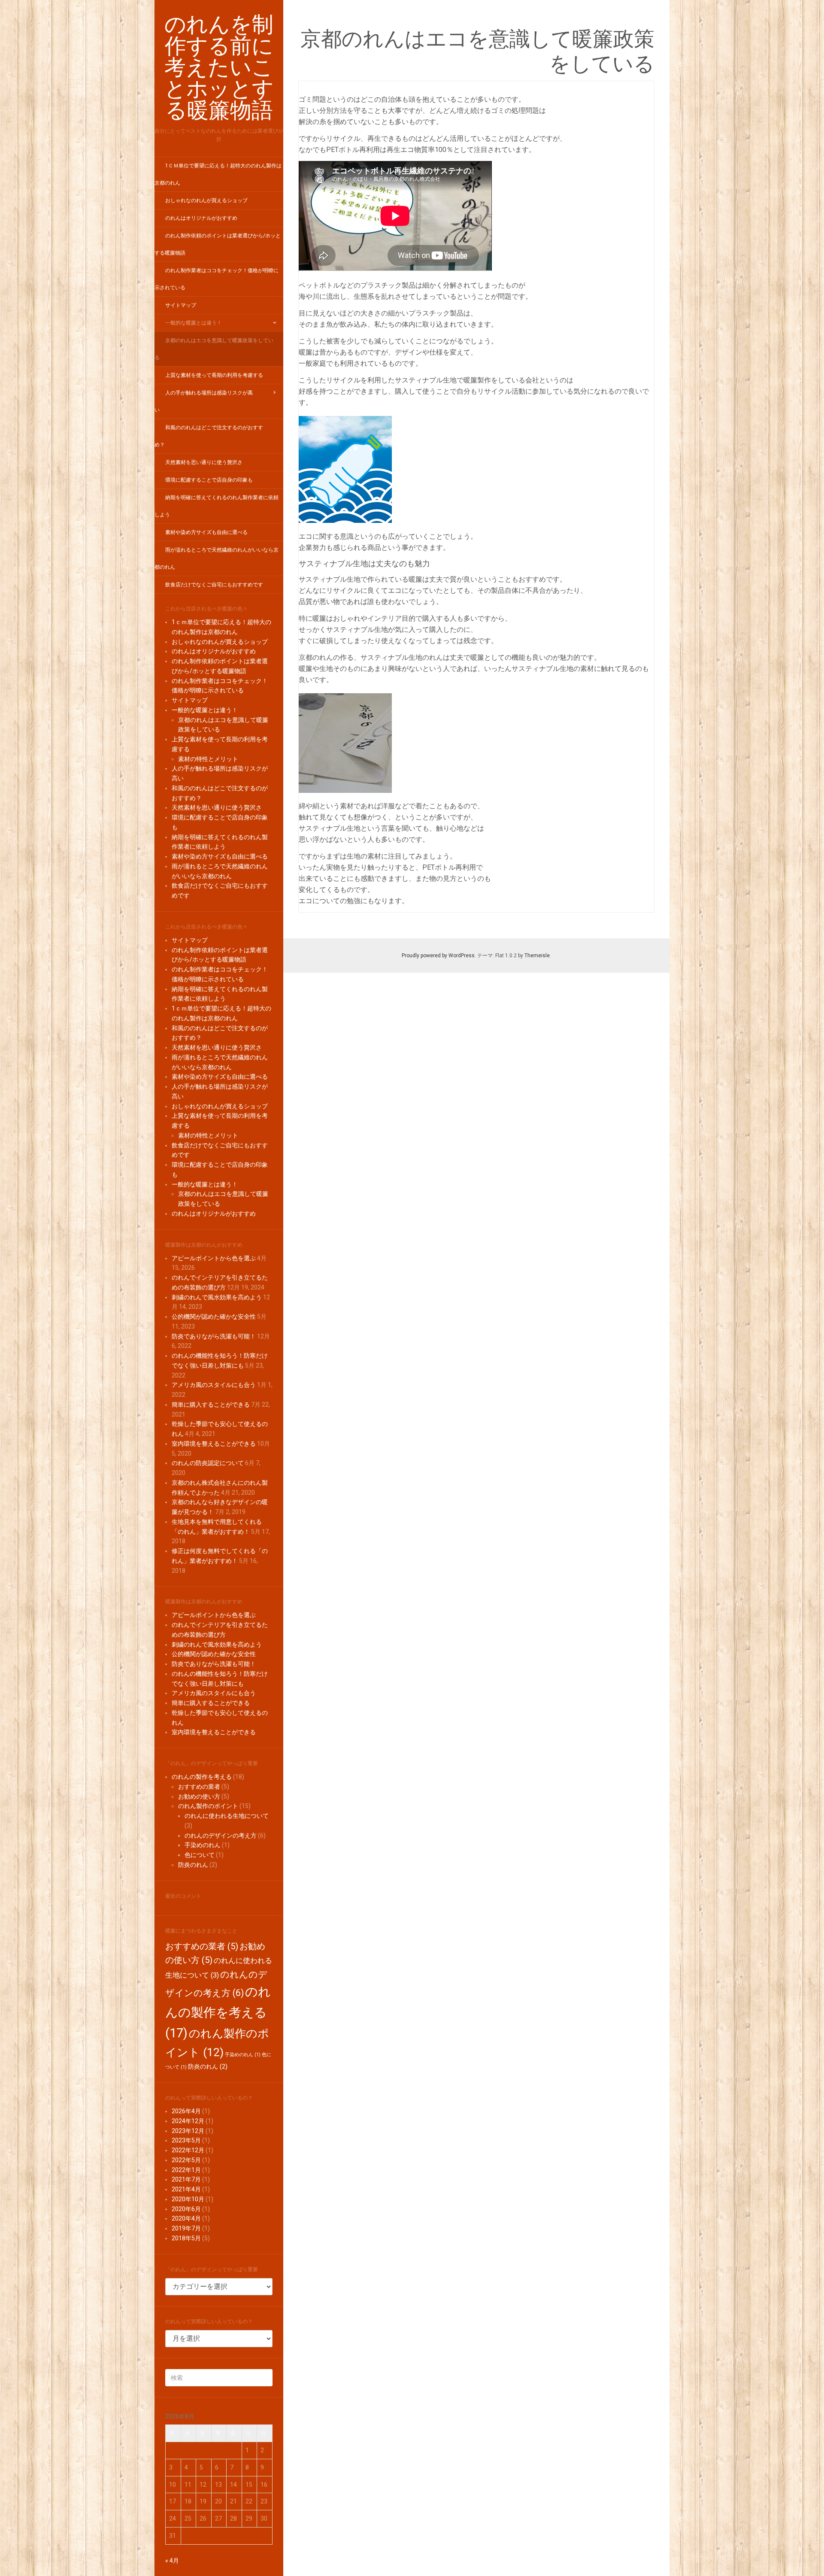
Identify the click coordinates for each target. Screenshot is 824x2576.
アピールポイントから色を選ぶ (214, 1258)
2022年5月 (186, 2160)
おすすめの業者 (199, 1787)
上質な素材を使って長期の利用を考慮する (214, 375)
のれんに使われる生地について (227, 1816)
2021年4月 (186, 2189)
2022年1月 (186, 2170)
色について (200, 1855)
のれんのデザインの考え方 (221, 1836)
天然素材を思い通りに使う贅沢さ (204, 462)
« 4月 (172, 2561)
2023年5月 (186, 2140)
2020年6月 (186, 2209)
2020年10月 (188, 2199)
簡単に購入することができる (211, 1405)
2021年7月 (186, 2179)
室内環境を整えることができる (214, 1444)
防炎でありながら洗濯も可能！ (214, 1336)
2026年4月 (186, 2111)
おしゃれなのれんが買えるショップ (206, 200)
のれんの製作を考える (202, 1777)
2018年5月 (186, 2238)
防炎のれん (193, 1865)
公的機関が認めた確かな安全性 (214, 1317)
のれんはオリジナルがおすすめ (201, 218)
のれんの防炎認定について (208, 1463)
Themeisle (537, 956)
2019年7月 (186, 2228)
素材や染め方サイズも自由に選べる (206, 532)
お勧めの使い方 (199, 1796)
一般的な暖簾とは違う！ (194, 323)
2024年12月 (188, 2121)
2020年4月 (186, 2218)
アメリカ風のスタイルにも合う (214, 1385)
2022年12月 (188, 2150)
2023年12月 (188, 2131)
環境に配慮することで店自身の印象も (209, 480)
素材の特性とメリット (208, 759)
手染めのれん (203, 1845)
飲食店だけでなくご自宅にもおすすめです (214, 585)
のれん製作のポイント (208, 1806)
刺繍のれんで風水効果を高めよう (217, 1297)
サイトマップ (181, 305)
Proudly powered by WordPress (438, 956)
